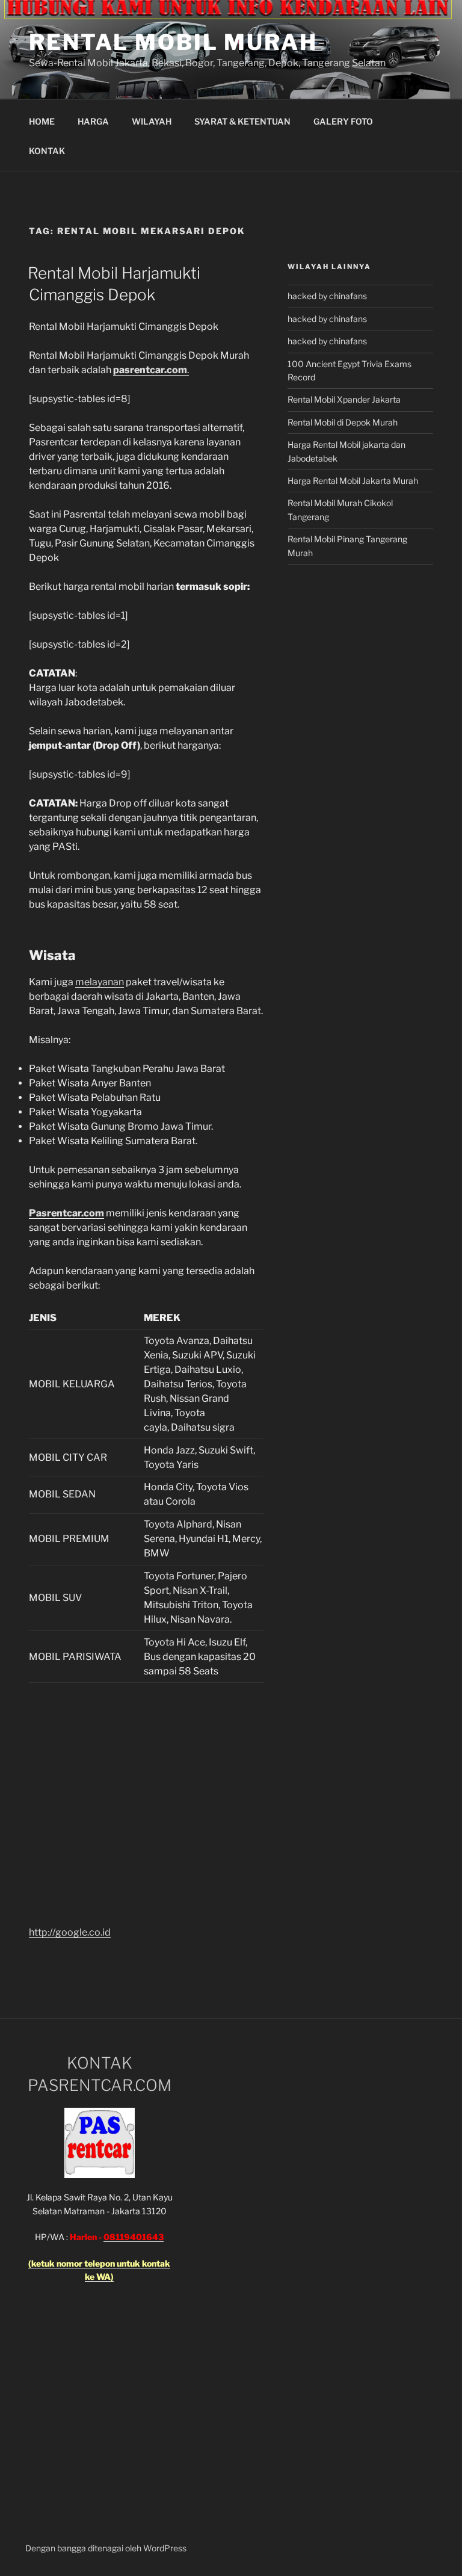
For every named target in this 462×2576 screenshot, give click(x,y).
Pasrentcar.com (66, 1213)
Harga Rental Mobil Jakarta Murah (353, 481)
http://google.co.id (70, 1932)
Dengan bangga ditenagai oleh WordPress (106, 2548)
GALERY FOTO (343, 121)
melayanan (100, 982)
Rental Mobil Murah (173, 42)
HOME (42, 121)
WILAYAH (152, 121)
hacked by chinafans (327, 296)
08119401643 (134, 2237)
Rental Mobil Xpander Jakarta (344, 399)
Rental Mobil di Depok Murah (343, 422)
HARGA (93, 121)
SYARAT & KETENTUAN (242, 121)
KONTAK (47, 151)
